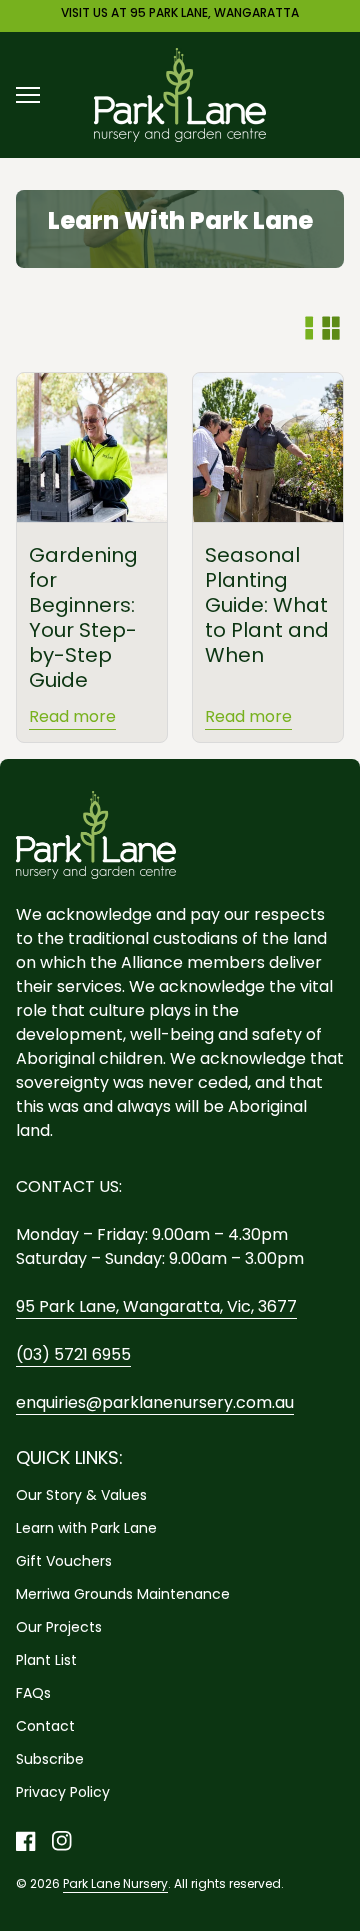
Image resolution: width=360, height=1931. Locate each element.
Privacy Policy (63, 1792)
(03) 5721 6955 (73, 1354)
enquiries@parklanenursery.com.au (155, 1402)
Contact (45, 1726)
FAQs (33, 1693)
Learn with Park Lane (86, 1528)
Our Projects (59, 1627)
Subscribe (50, 1759)
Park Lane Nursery (115, 1883)
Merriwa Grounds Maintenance (123, 1594)
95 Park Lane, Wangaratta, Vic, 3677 (156, 1306)
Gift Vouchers (64, 1561)
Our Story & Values (81, 1495)
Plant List (46, 1660)
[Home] (180, 93)
